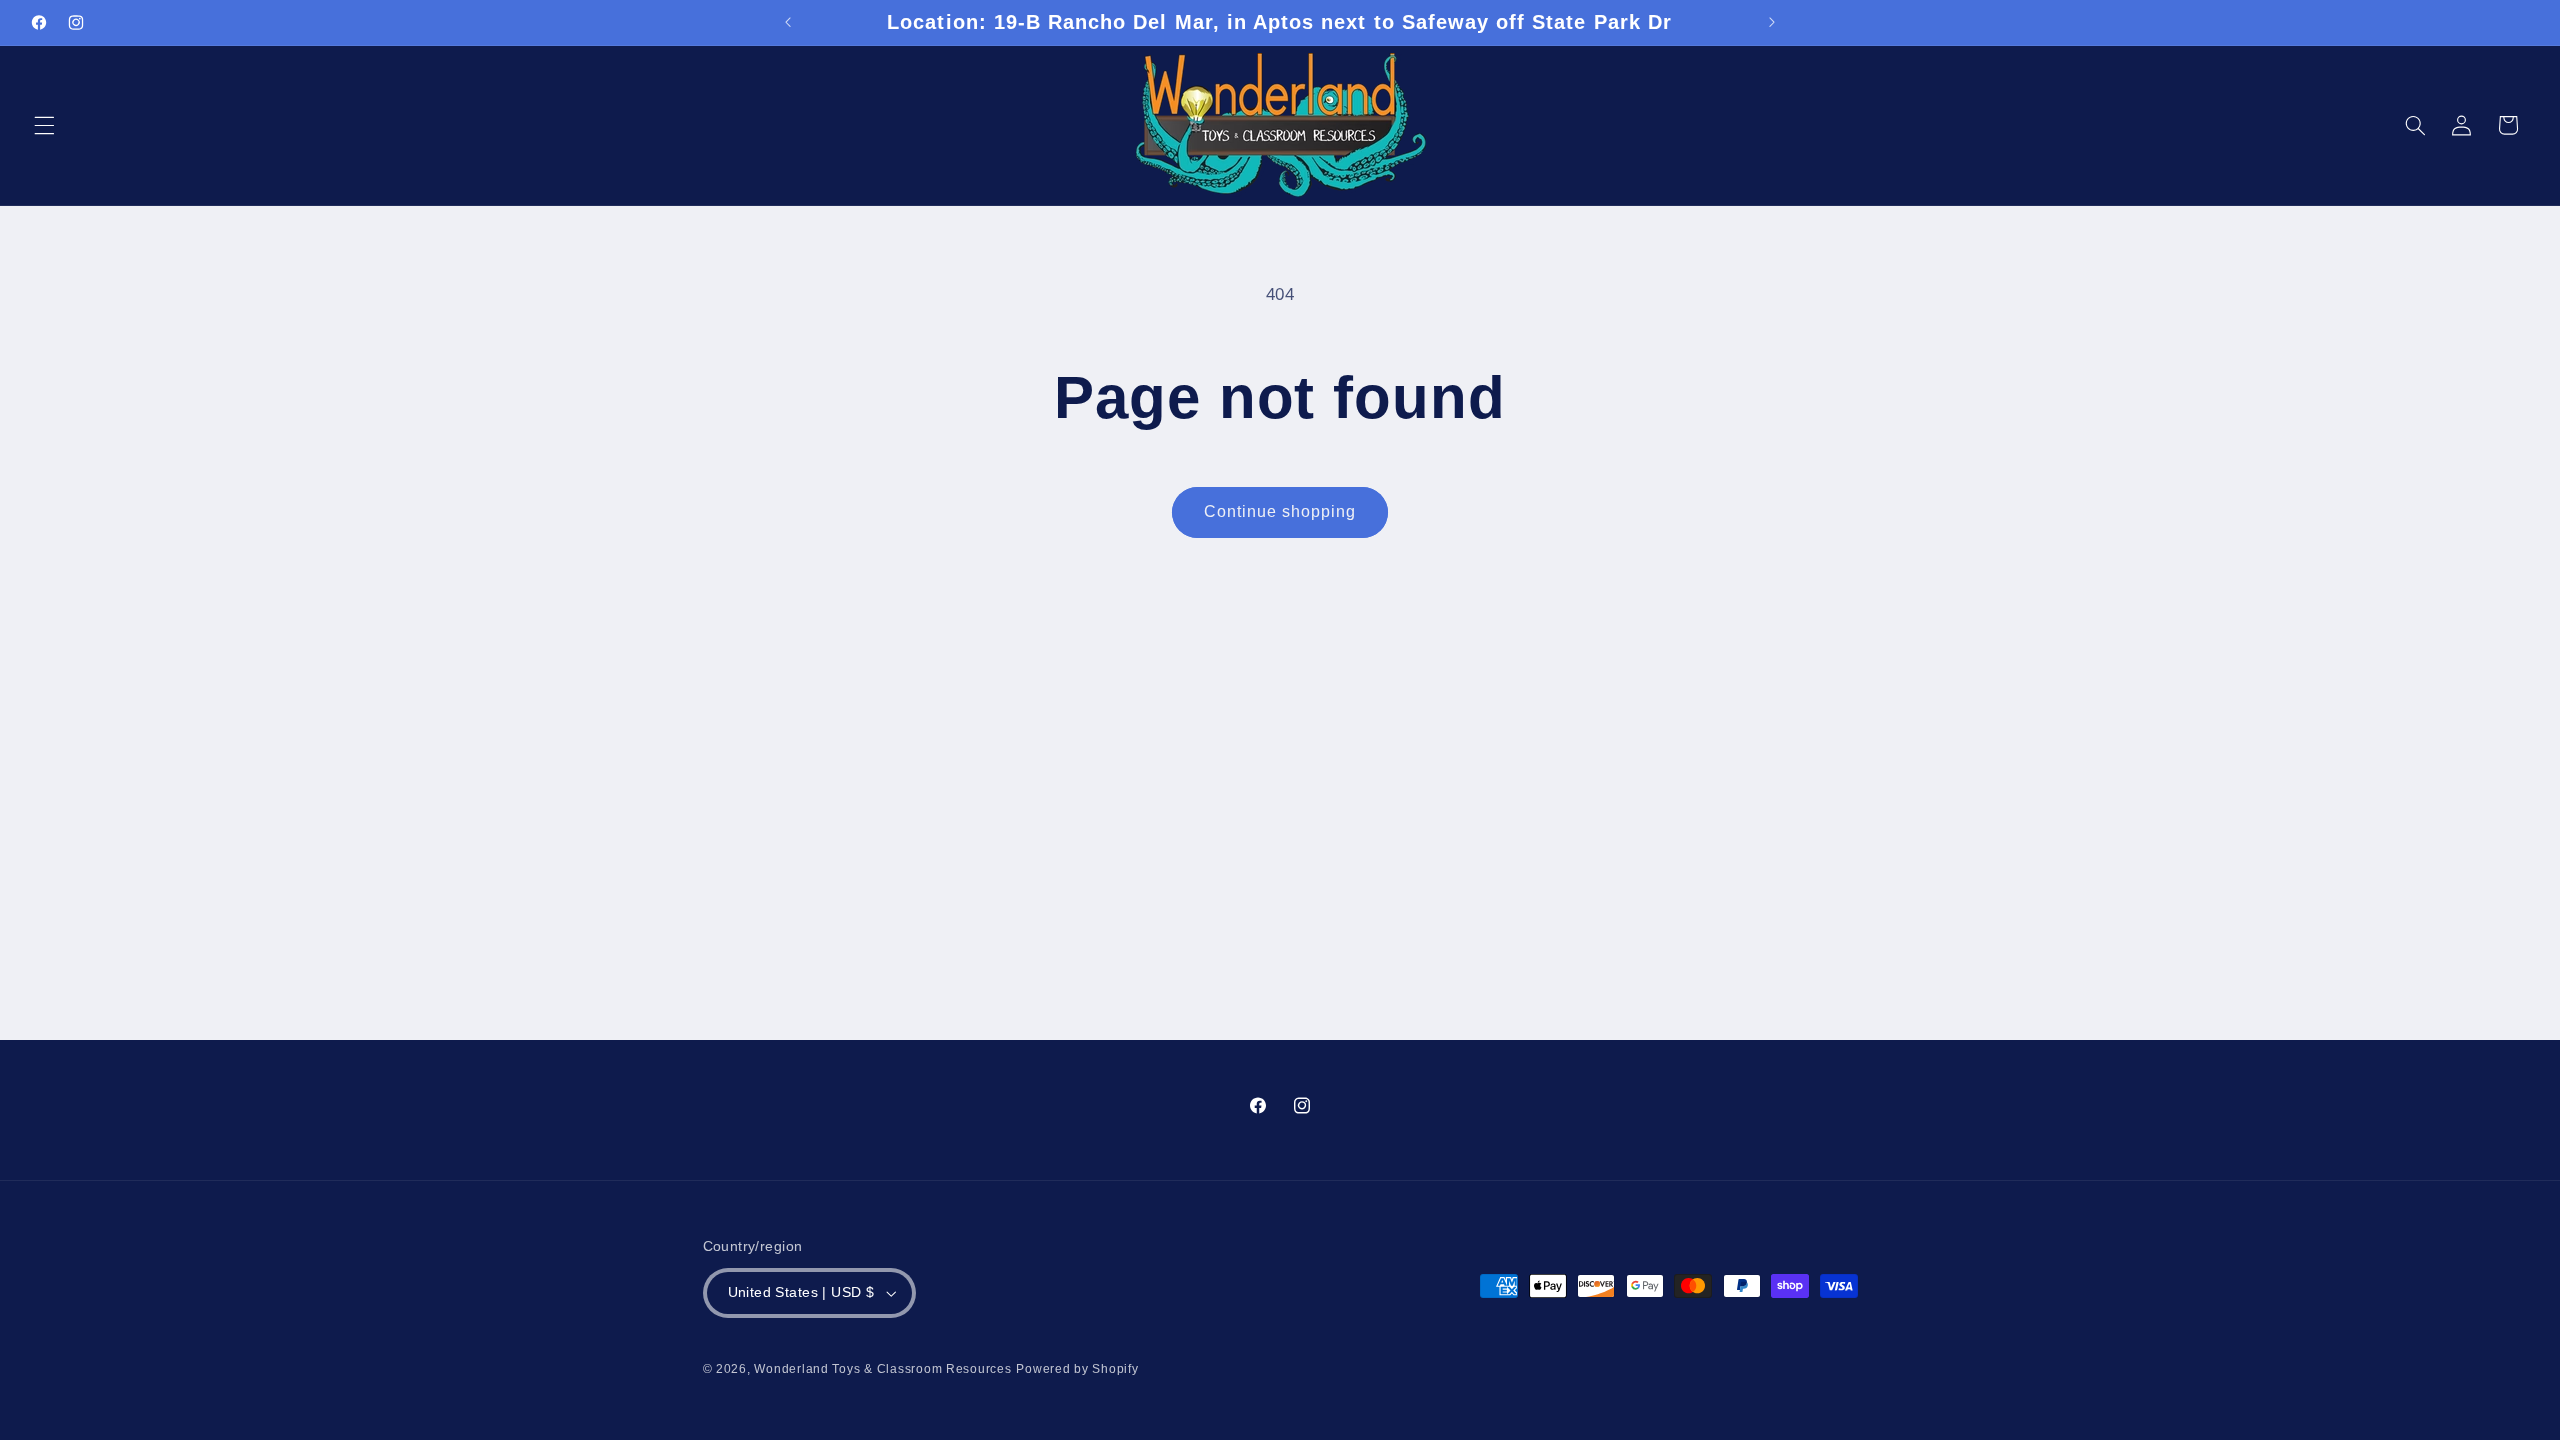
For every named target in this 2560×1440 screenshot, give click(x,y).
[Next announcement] (1772, 22)
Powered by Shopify (1077, 1369)
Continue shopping (1280, 511)
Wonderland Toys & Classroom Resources (882, 1369)
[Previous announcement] (788, 22)
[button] (44, 125)
